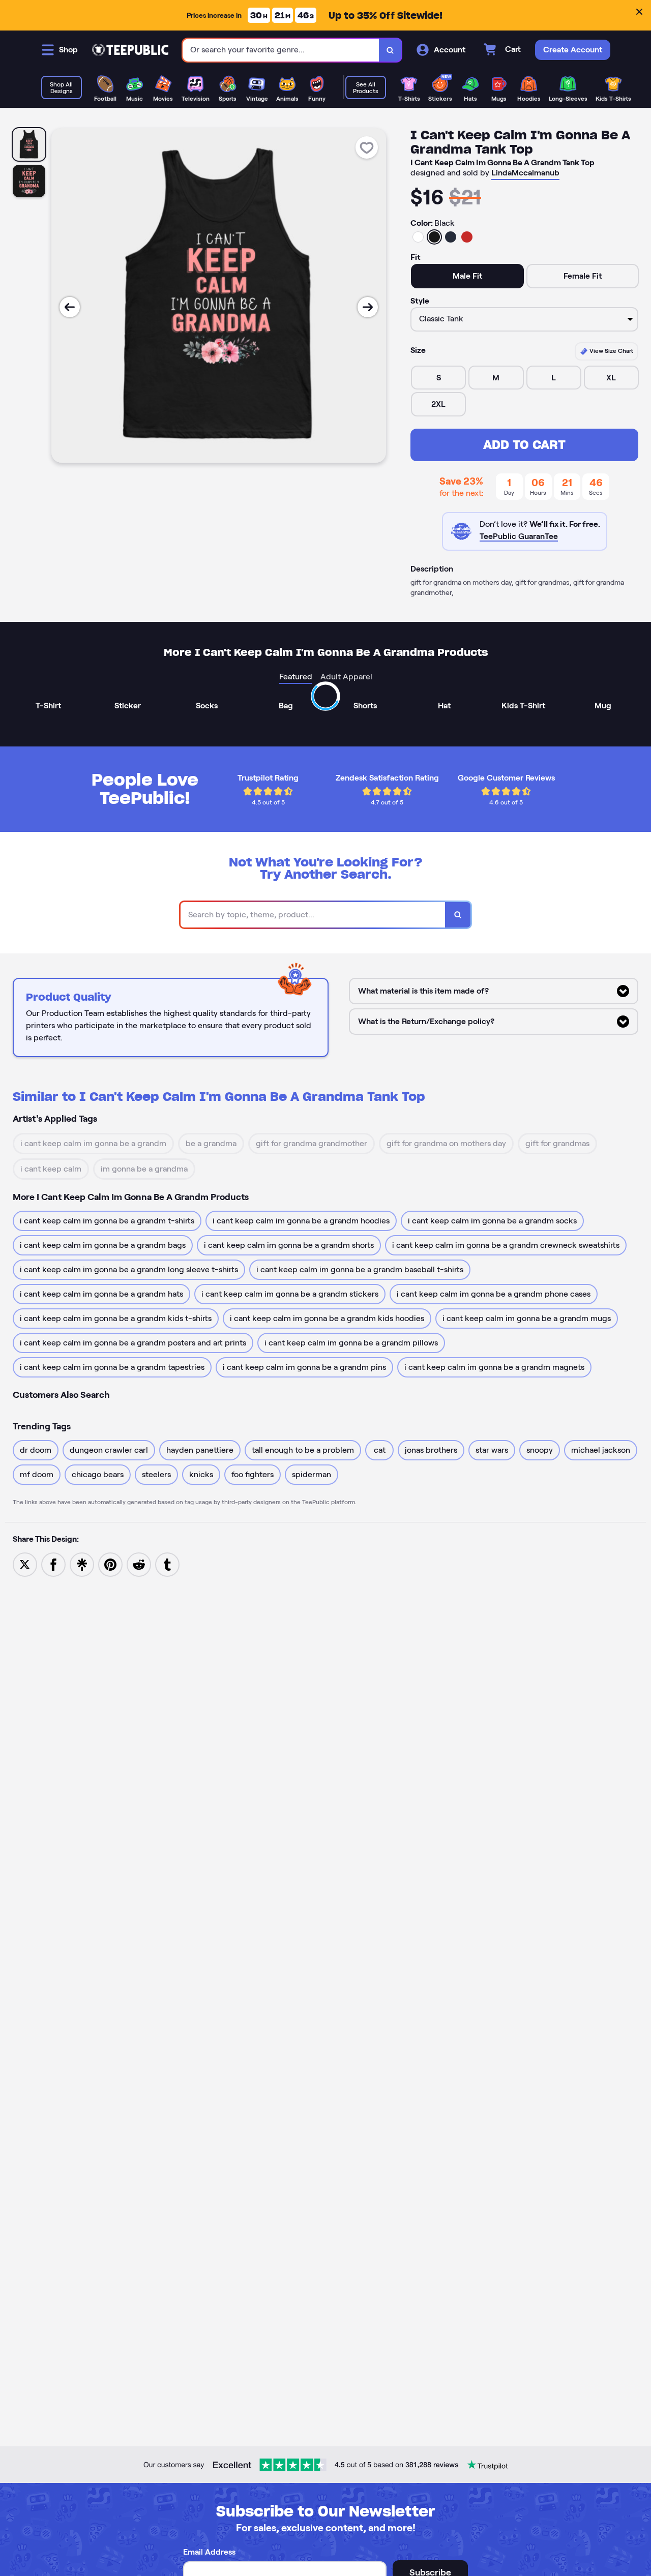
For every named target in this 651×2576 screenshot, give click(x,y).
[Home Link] (130, 50)
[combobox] (281, 50)
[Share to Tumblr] (167, 1564)
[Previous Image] (70, 307)
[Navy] (451, 237)
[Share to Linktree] (82, 1564)
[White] (418, 237)
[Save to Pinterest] (110, 1564)
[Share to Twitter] (25, 1564)
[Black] (434, 237)
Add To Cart (524, 445)
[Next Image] (368, 307)
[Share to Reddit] (139, 1564)
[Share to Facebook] (53, 1564)
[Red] (467, 237)
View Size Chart (611, 351)
